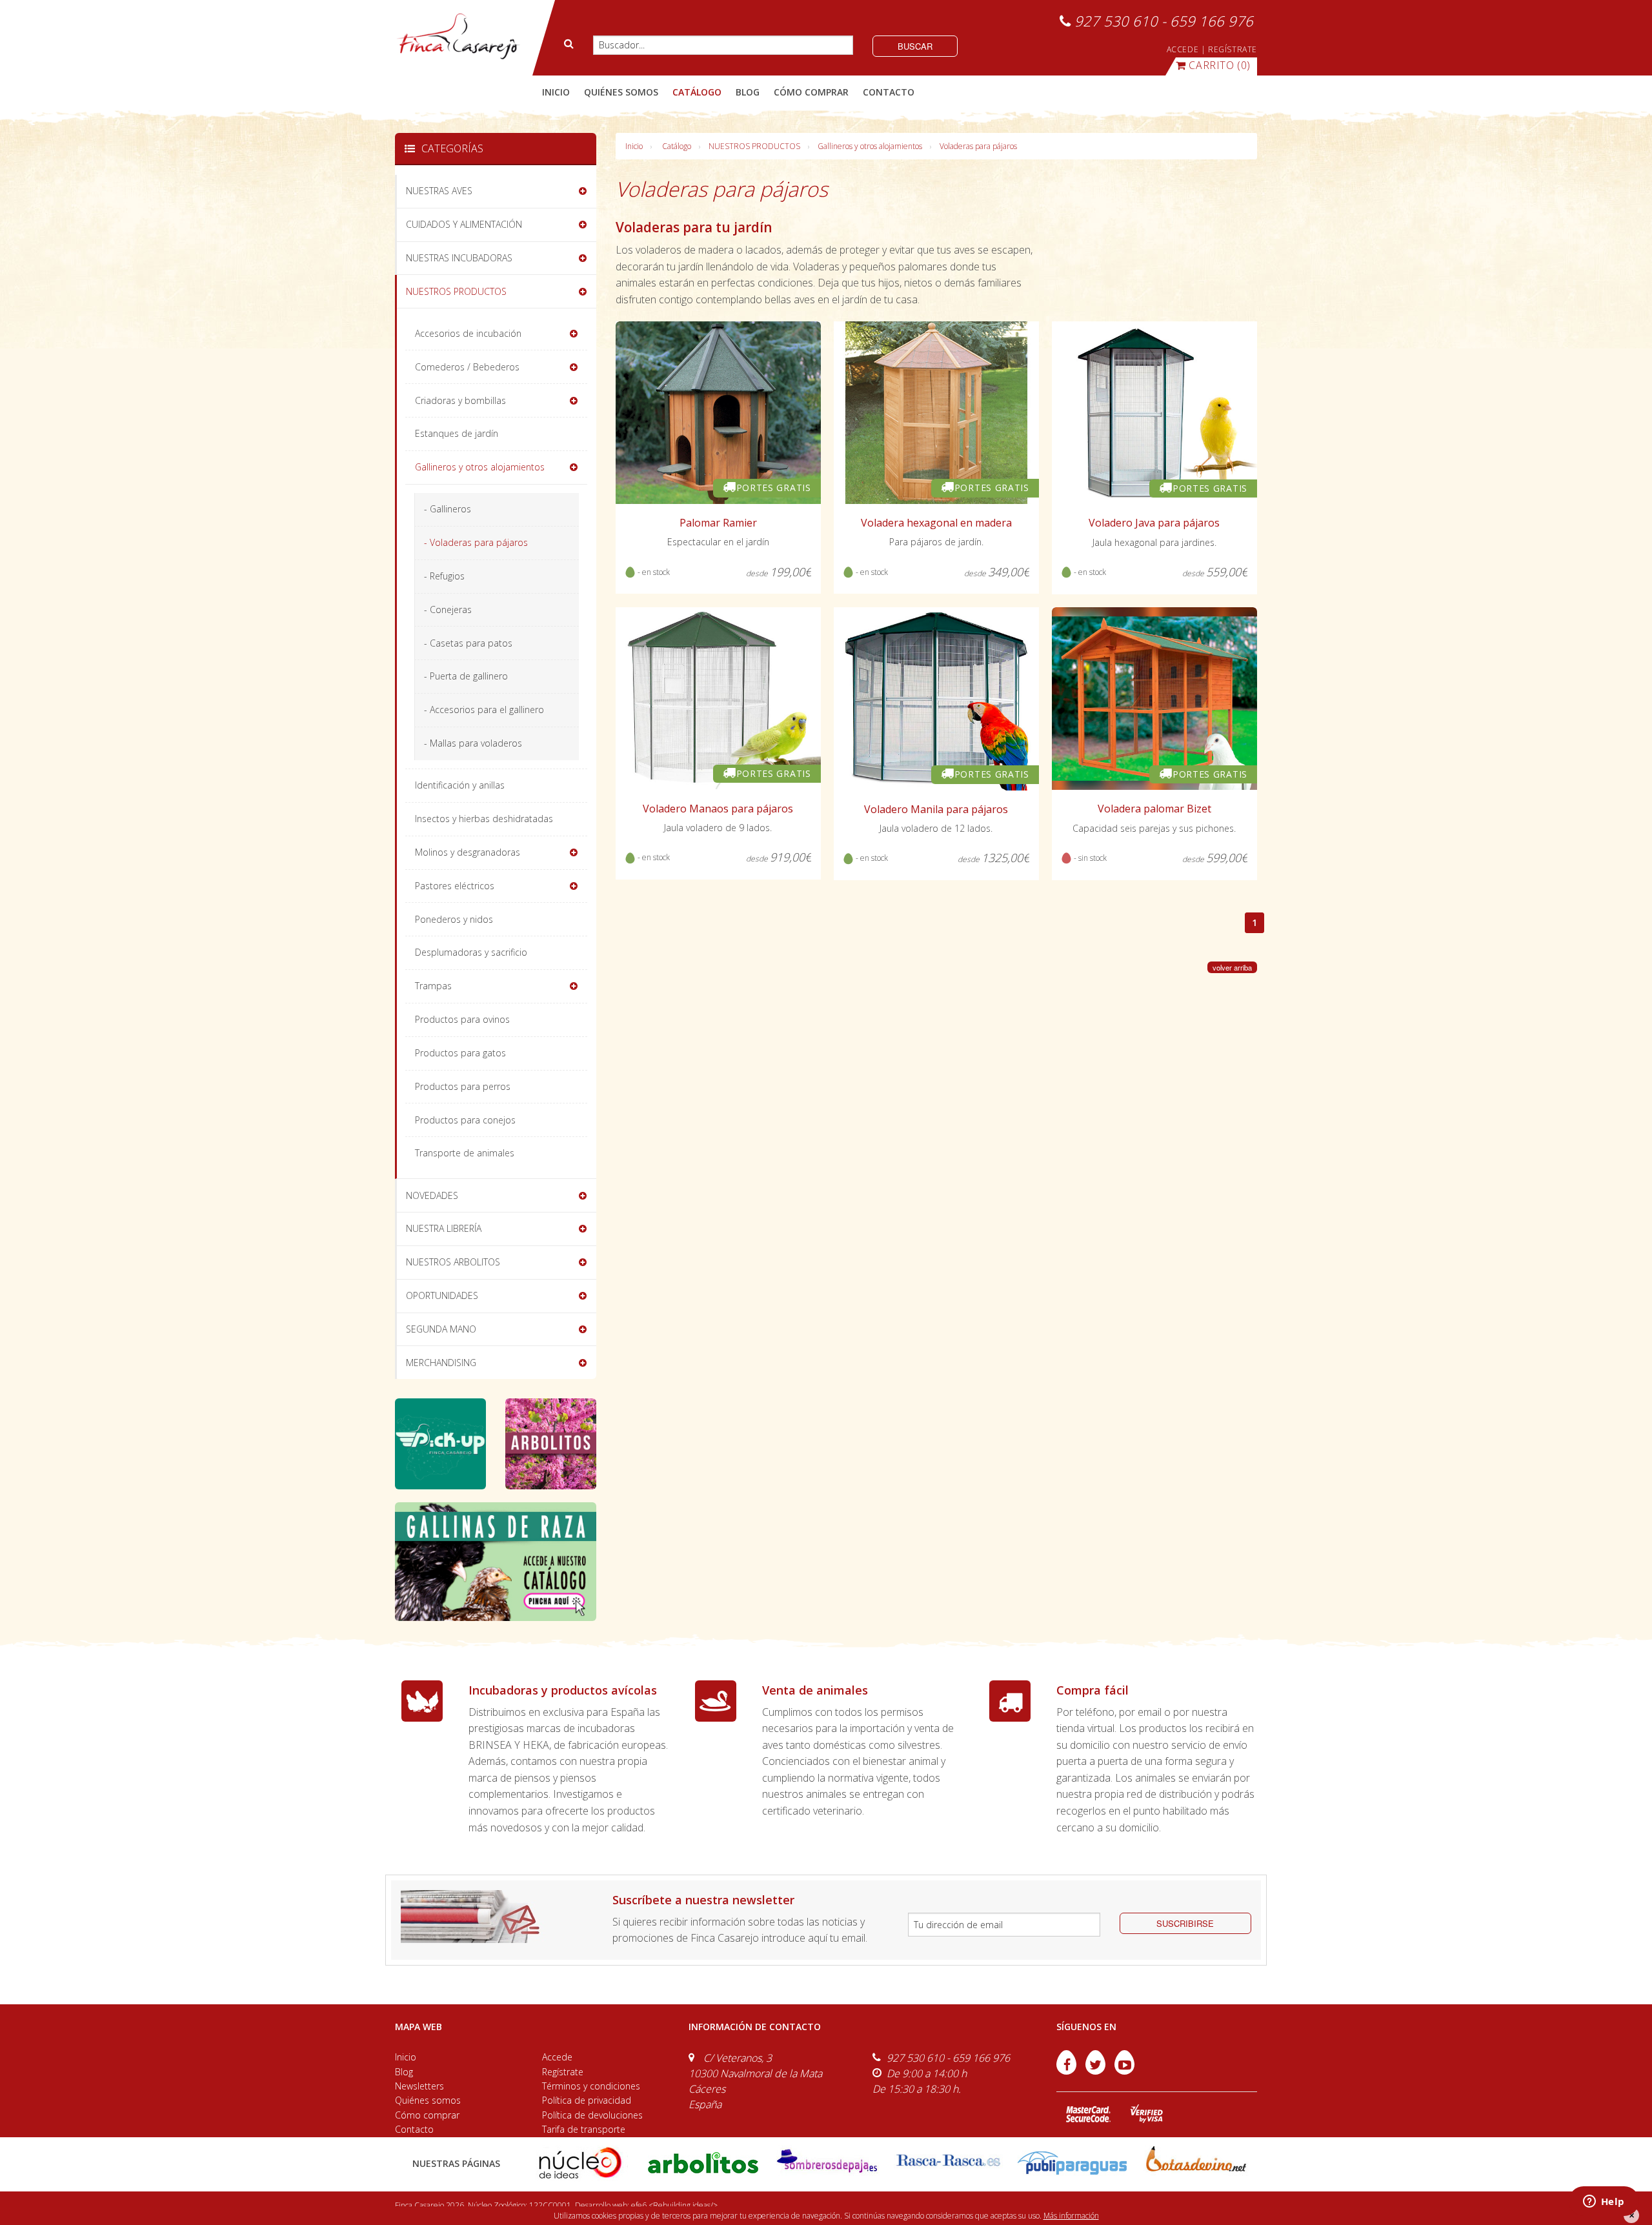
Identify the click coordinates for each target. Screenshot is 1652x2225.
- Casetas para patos (468, 643)
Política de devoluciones (592, 2115)
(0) (1220, 65)
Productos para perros (463, 1086)
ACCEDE (1183, 49)
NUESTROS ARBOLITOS (453, 1262)
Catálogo (677, 146)
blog (748, 92)
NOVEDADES (432, 1195)
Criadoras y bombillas (460, 400)
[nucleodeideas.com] (580, 2161)
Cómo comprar (427, 2115)
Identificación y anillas (460, 785)
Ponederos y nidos (454, 919)
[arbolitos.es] (703, 2161)
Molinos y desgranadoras (468, 852)
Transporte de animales (465, 1153)
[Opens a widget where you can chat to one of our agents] (1604, 2202)
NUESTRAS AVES (439, 191)
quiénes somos (621, 92)
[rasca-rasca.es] (949, 2160)
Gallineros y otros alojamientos (870, 146)
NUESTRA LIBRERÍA (444, 1228)
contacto (889, 92)
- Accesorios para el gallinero (484, 710)
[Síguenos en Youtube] (1124, 2071)
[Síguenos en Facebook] (1068, 2071)
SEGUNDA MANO (441, 1329)
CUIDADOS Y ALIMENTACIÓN (464, 224)
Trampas (433, 986)
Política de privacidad (587, 2100)
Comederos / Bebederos (467, 367)
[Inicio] (458, 37)
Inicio (556, 92)
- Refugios (444, 576)
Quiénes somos (428, 2100)
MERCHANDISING (441, 1363)
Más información (1071, 2216)
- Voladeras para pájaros (476, 542)
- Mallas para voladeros (473, 743)
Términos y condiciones (591, 2086)
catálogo (697, 92)
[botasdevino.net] (1195, 2161)
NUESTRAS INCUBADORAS (459, 258)
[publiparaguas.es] (1072, 2161)
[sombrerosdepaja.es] (826, 2161)
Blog (404, 2072)
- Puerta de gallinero (466, 676)
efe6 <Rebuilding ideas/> (674, 2205)
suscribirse (1185, 1923)
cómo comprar (811, 92)
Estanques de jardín (457, 433)
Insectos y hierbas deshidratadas (484, 819)
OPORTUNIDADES (442, 1295)
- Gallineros (448, 509)
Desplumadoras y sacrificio (471, 952)
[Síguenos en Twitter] (1097, 2071)
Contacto (414, 2129)
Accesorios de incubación (468, 333)
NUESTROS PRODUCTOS (754, 146)
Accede (557, 2057)
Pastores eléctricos (455, 886)
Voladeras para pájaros (978, 146)
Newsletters (419, 2086)
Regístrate (563, 2072)
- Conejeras (448, 609)
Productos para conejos (465, 1120)
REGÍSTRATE (1233, 49)
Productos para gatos (460, 1053)
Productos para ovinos (462, 1019)
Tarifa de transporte (584, 2129)
